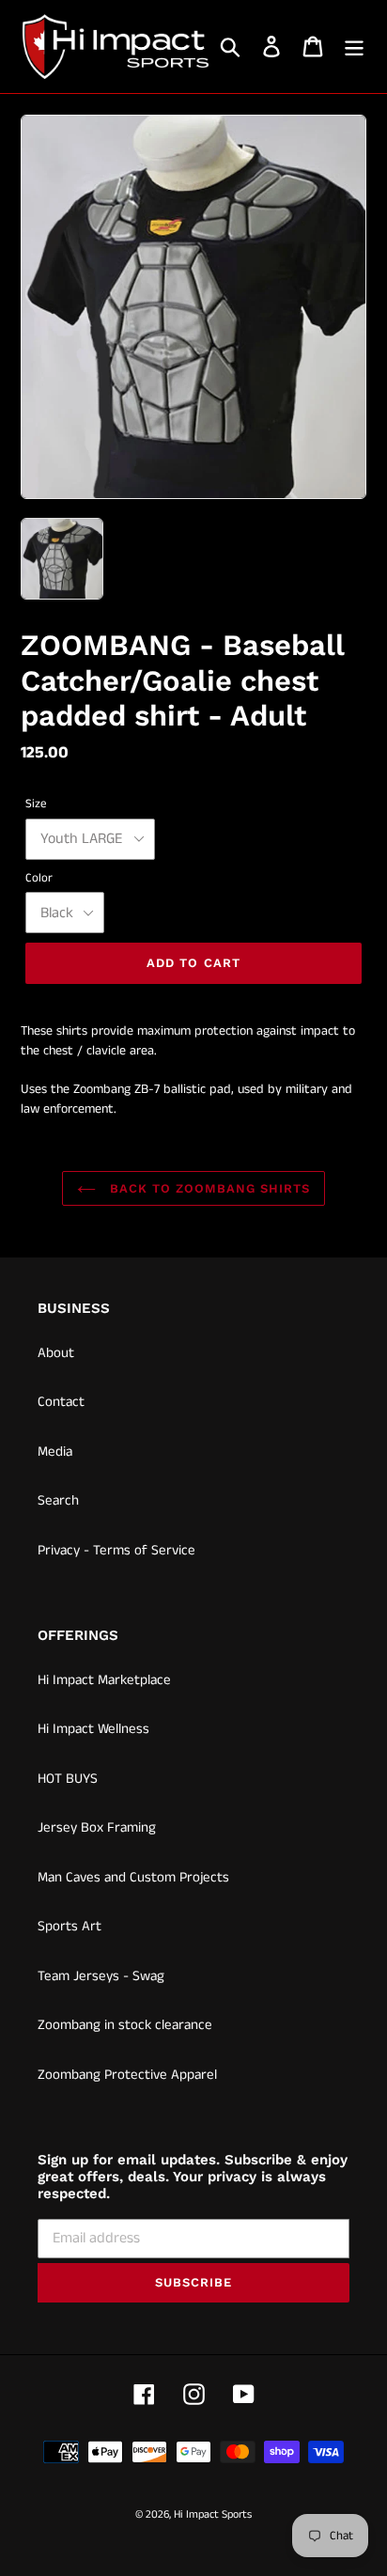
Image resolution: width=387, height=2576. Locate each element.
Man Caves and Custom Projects (133, 1877)
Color (39, 878)
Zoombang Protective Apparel (127, 2075)
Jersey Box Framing (97, 1827)
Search (58, 1500)
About (56, 1353)
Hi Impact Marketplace (104, 1680)
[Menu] (354, 47)
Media (55, 1452)
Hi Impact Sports (213, 2514)
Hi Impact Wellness (93, 1729)
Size (36, 804)
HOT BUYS (68, 1779)
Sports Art (70, 1926)
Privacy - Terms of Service (116, 1550)
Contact (61, 1402)
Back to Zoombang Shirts (208, 1188)
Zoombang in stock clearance (125, 2025)
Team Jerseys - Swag (101, 1976)
